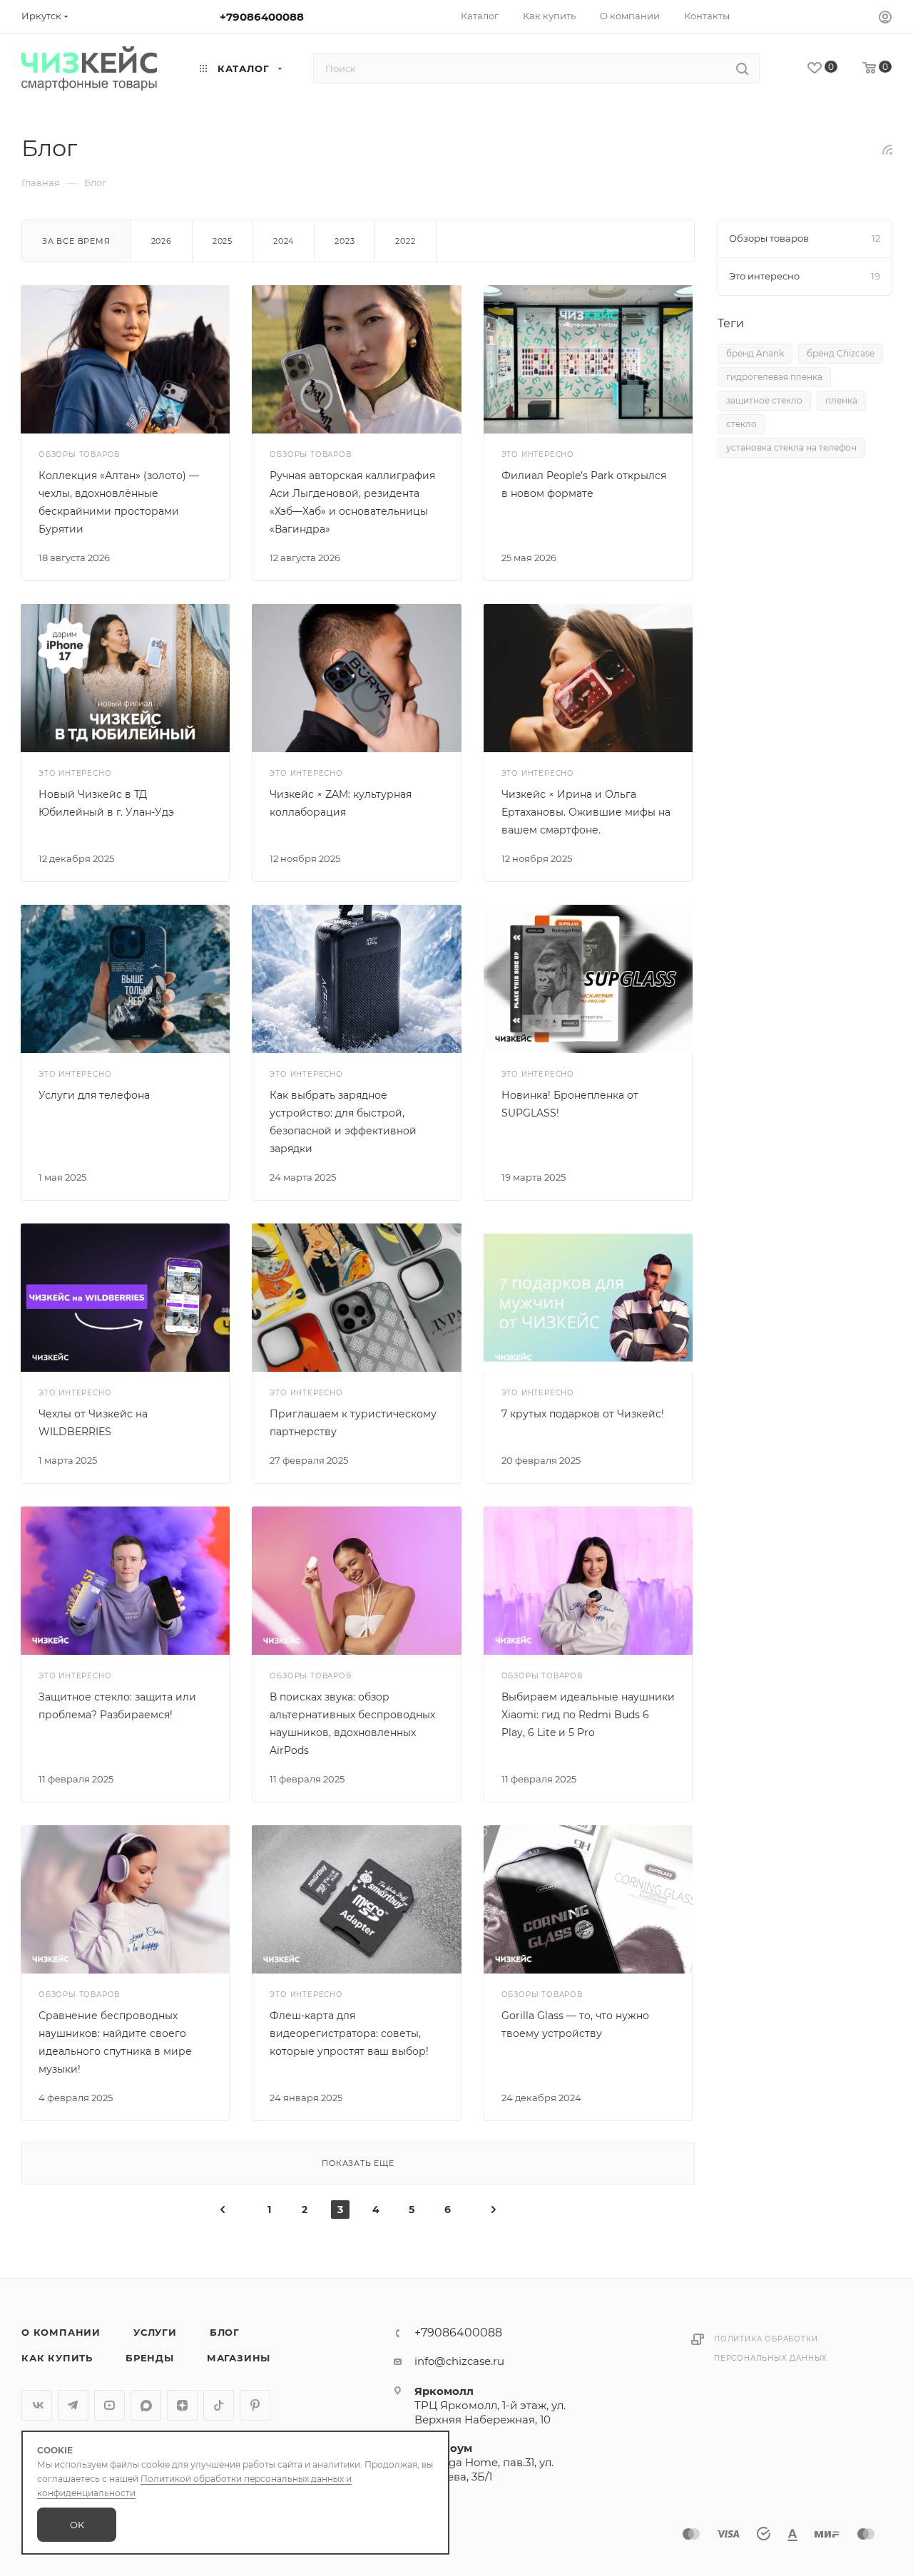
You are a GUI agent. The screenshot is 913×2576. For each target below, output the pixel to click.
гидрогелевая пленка (774, 377)
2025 (223, 241)
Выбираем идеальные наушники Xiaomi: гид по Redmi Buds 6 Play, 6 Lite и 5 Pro (588, 1715)
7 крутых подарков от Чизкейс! (583, 1414)
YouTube (109, 2405)
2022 (405, 241)
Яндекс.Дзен (182, 2405)
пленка (841, 400)
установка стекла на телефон (791, 447)
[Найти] (742, 68)
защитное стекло (764, 400)
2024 (284, 241)
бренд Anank (755, 353)
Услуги (155, 2332)
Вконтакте (37, 2405)
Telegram (73, 2405)
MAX (146, 2405)
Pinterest (255, 2405)
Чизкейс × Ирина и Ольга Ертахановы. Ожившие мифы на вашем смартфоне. (586, 812)
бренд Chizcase (841, 353)
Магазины (239, 2358)
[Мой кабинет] (885, 19)
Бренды (150, 2358)
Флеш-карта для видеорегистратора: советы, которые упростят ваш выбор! (349, 2033)
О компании (61, 2332)
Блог (225, 2332)
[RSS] (887, 149)
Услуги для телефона (94, 1095)
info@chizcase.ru (459, 2361)
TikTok (219, 2405)
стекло (741, 424)
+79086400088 (262, 17)
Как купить (57, 2358)
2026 (162, 241)
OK (77, 2525)
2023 (345, 241)
